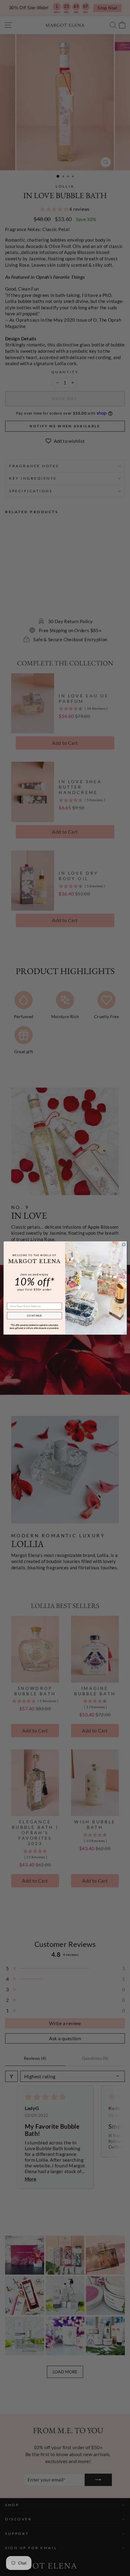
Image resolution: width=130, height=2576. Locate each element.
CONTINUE (34, 1315)
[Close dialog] (123, 1245)
